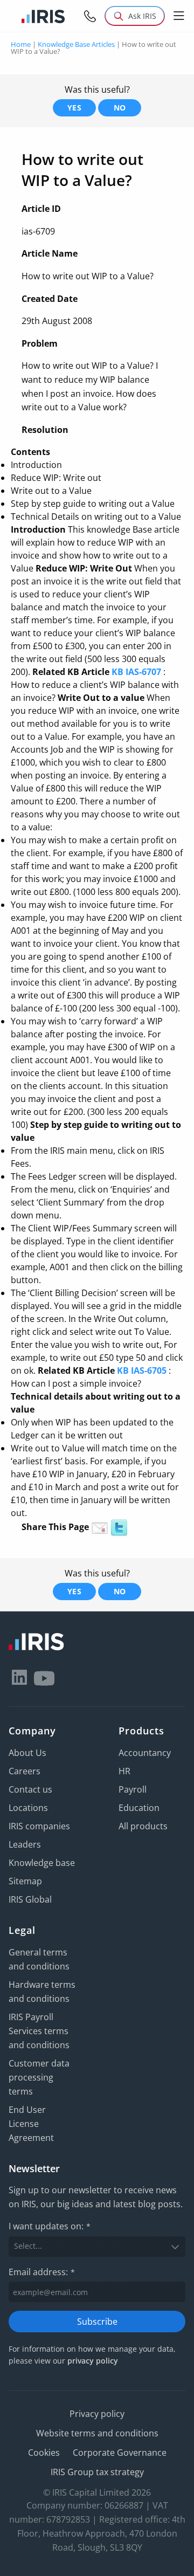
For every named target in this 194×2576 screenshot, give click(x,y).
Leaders (25, 1844)
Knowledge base (42, 1863)
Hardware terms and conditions (42, 1992)
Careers (25, 1771)
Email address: (42, 2272)
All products (143, 1826)
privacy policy (93, 2361)
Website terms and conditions (97, 2433)
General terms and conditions (39, 1959)
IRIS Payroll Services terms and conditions (39, 2031)
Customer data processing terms (39, 2077)
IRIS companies (39, 1826)
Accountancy (145, 1753)
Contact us (30, 1789)
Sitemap (25, 1881)
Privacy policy (97, 2414)
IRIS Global (30, 1899)
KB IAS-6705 (142, 1370)
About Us (27, 1753)
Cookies (44, 2453)
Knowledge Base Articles (76, 44)
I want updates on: (50, 2226)
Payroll (133, 1789)
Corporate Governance (120, 2453)
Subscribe (97, 2322)
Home (21, 44)
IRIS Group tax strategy (97, 2472)
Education (139, 1808)
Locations (28, 1808)
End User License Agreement (31, 2124)
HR (124, 1771)
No (120, 108)
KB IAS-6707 (136, 672)
